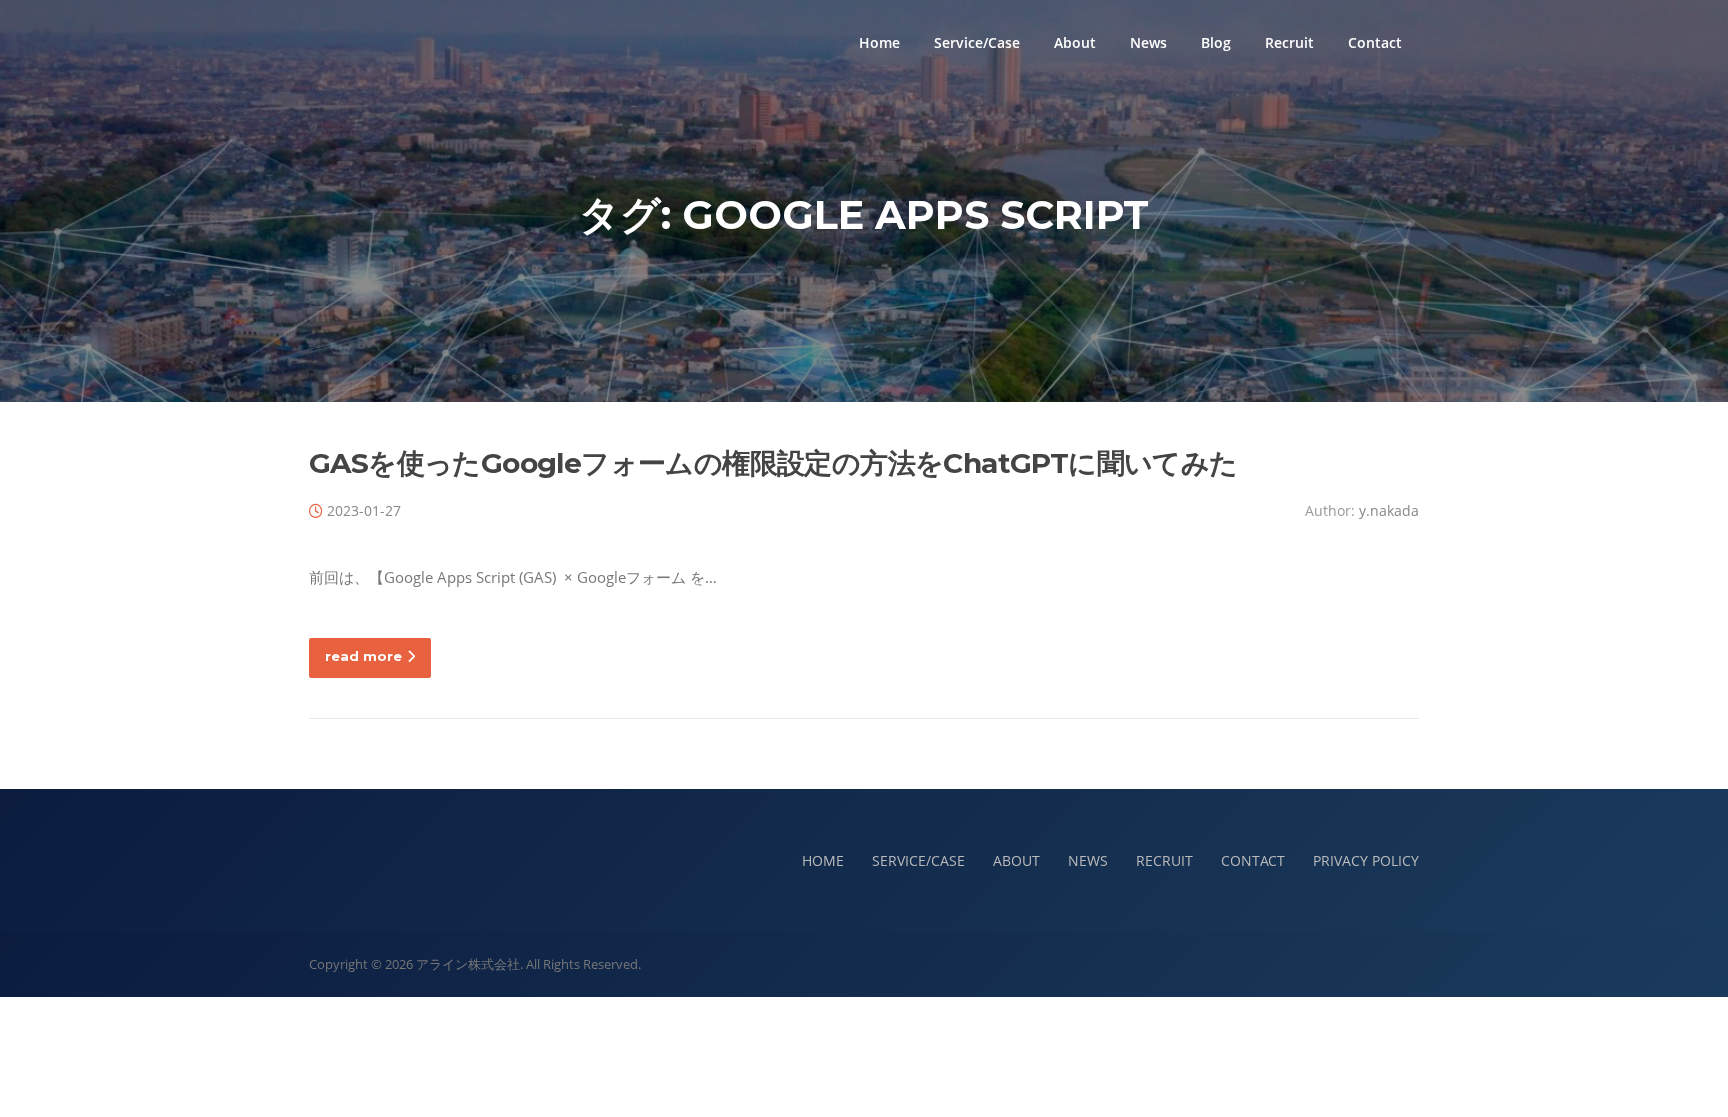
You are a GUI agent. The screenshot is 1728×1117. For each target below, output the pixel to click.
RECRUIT (1164, 860)
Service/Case (977, 42)
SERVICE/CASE (918, 860)
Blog (1216, 42)
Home (879, 42)
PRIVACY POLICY (1366, 860)
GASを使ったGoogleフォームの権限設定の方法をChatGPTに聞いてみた (773, 463)
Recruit (1289, 42)
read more (363, 656)
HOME (823, 860)
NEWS (1088, 860)
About (1075, 42)
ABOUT (1016, 860)
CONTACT (1253, 860)
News (1148, 42)
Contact (1375, 42)
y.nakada (1389, 510)
